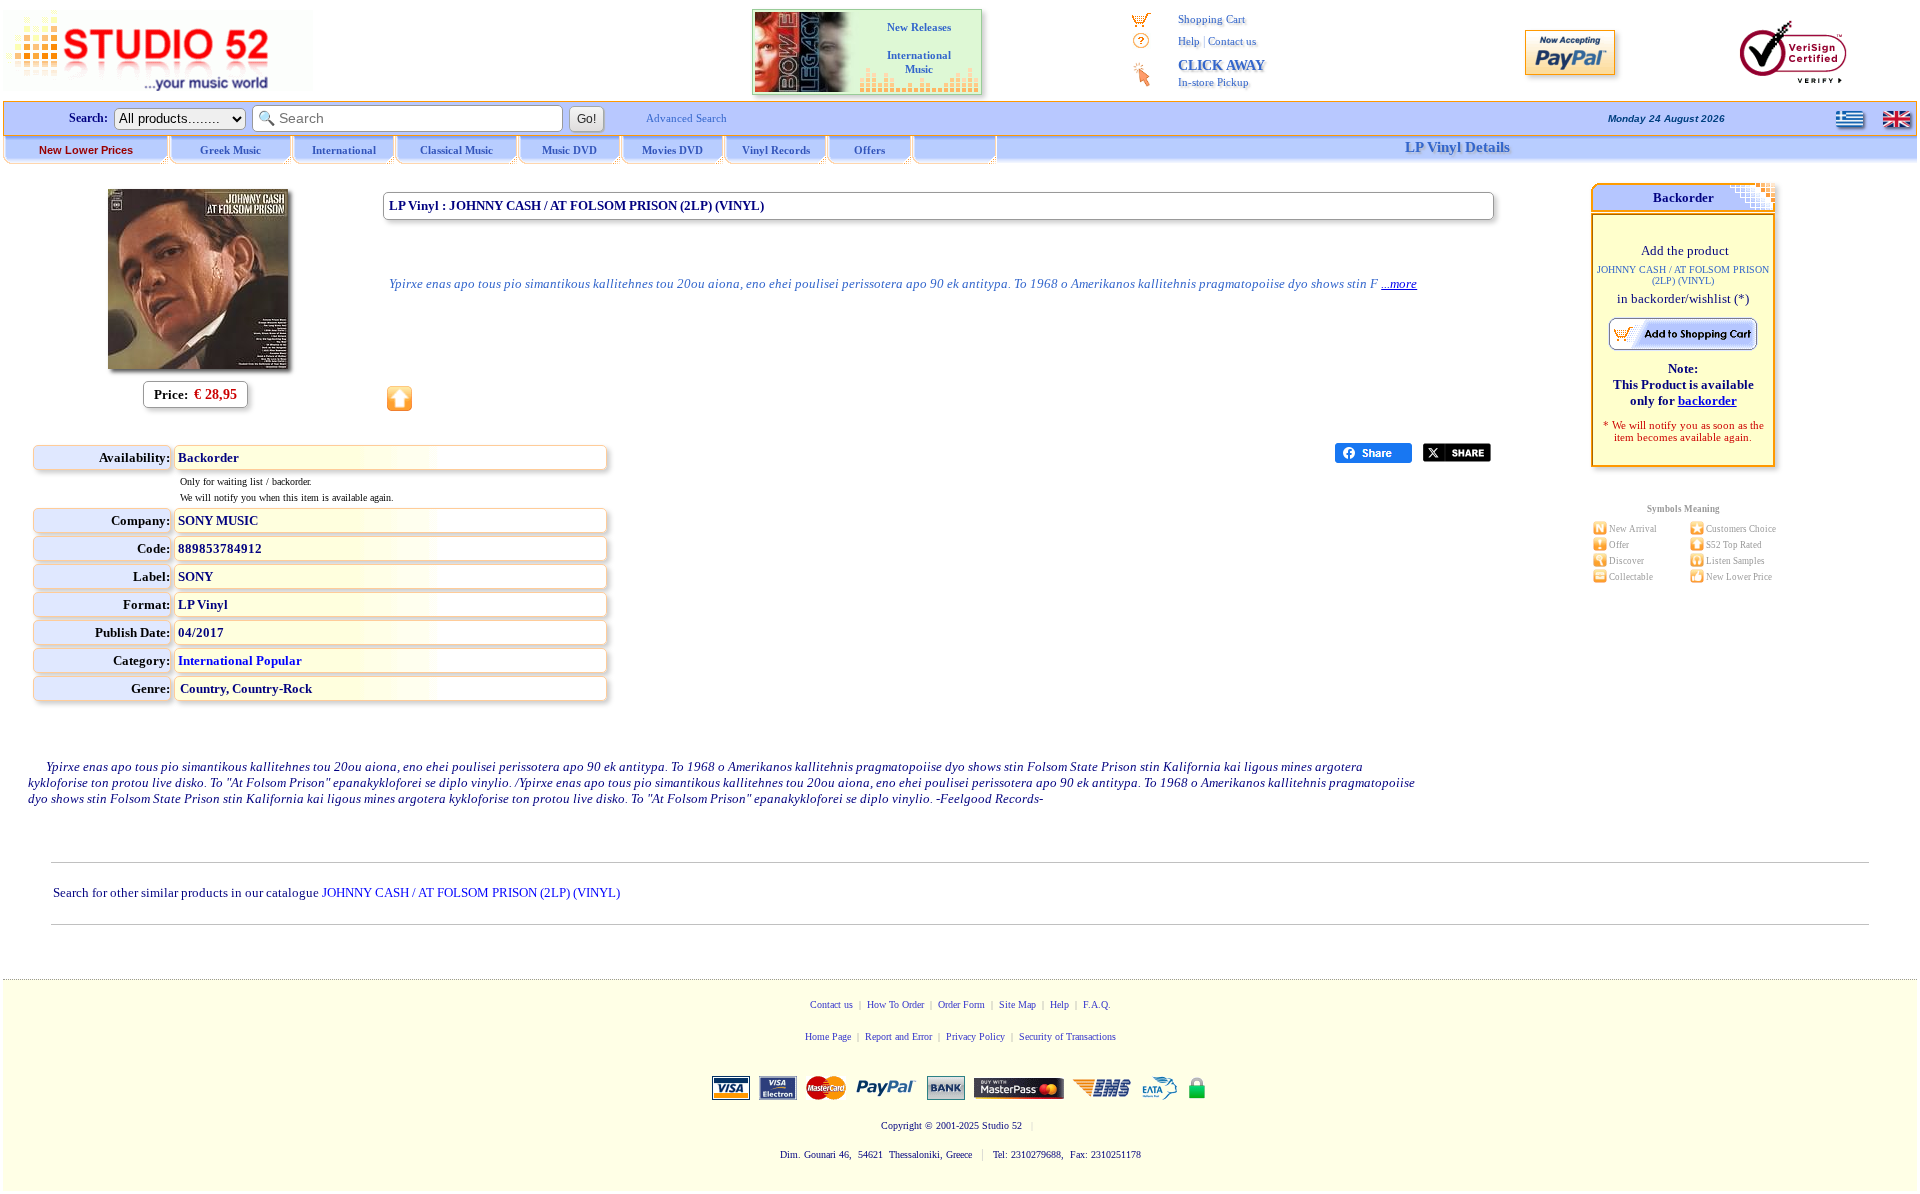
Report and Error (898, 1036)
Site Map (1017, 1004)
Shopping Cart (1211, 19)
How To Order (895, 1004)
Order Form (961, 1004)
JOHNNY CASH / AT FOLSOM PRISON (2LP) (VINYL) (471, 892)
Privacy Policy (975, 1036)
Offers (869, 150)
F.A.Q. (1097, 1004)
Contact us (1232, 41)
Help (1189, 41)
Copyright (901, 1125)
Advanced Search (686, 118)
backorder (1707, 400)
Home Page (828, 1036)
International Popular (240, 660)
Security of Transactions (1067, 1036)
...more (1399, 283)
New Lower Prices (86, 150)
